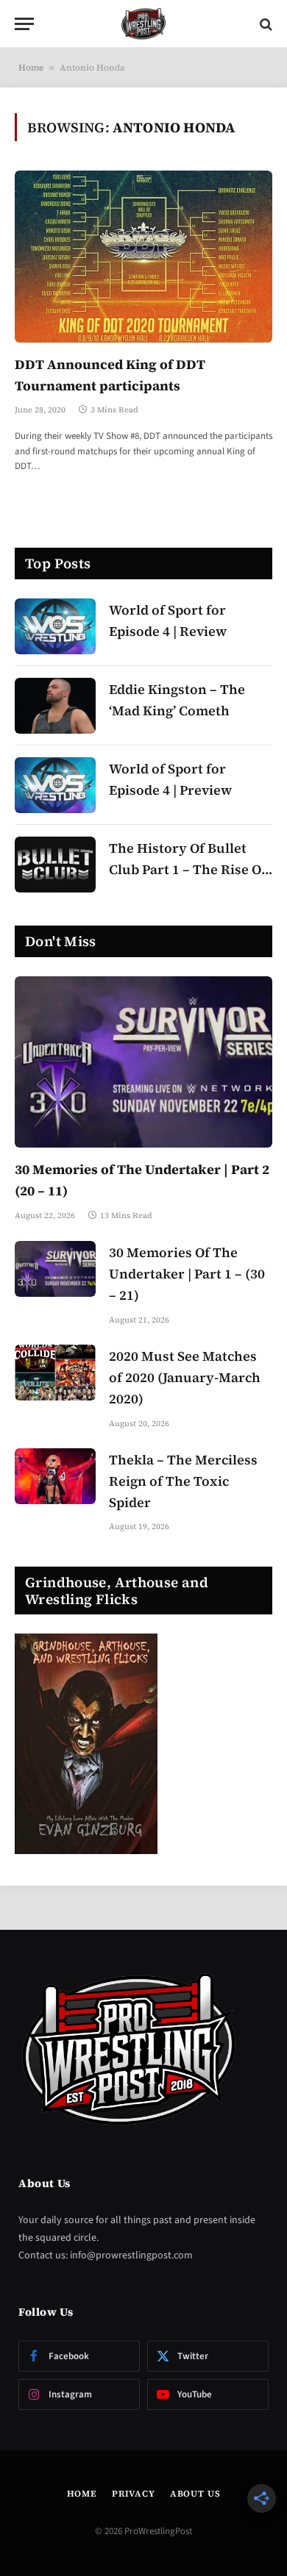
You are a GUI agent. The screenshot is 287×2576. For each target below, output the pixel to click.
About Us (195, 2494)
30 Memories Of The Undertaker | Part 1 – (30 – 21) (187, 1274)
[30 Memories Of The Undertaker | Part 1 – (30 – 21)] (55, 1269)
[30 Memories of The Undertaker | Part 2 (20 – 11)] (143, 1062)
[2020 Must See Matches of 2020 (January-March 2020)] (55, 1373)
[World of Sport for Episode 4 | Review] (55, 626)
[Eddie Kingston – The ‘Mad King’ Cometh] (55, 706)
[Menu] (24, 24)
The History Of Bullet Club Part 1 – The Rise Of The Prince (188, 869)
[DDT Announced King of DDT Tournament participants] (143, 256)
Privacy (134, 2494)
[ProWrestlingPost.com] (143, 24)
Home (31, 68)
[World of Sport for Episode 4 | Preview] (55, 785)
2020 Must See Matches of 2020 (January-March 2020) (185, 1377)
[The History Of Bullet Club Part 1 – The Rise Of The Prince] (55, 865)
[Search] (265, 24)
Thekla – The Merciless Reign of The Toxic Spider (183, 1481)
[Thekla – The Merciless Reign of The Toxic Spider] (55, 1476)
